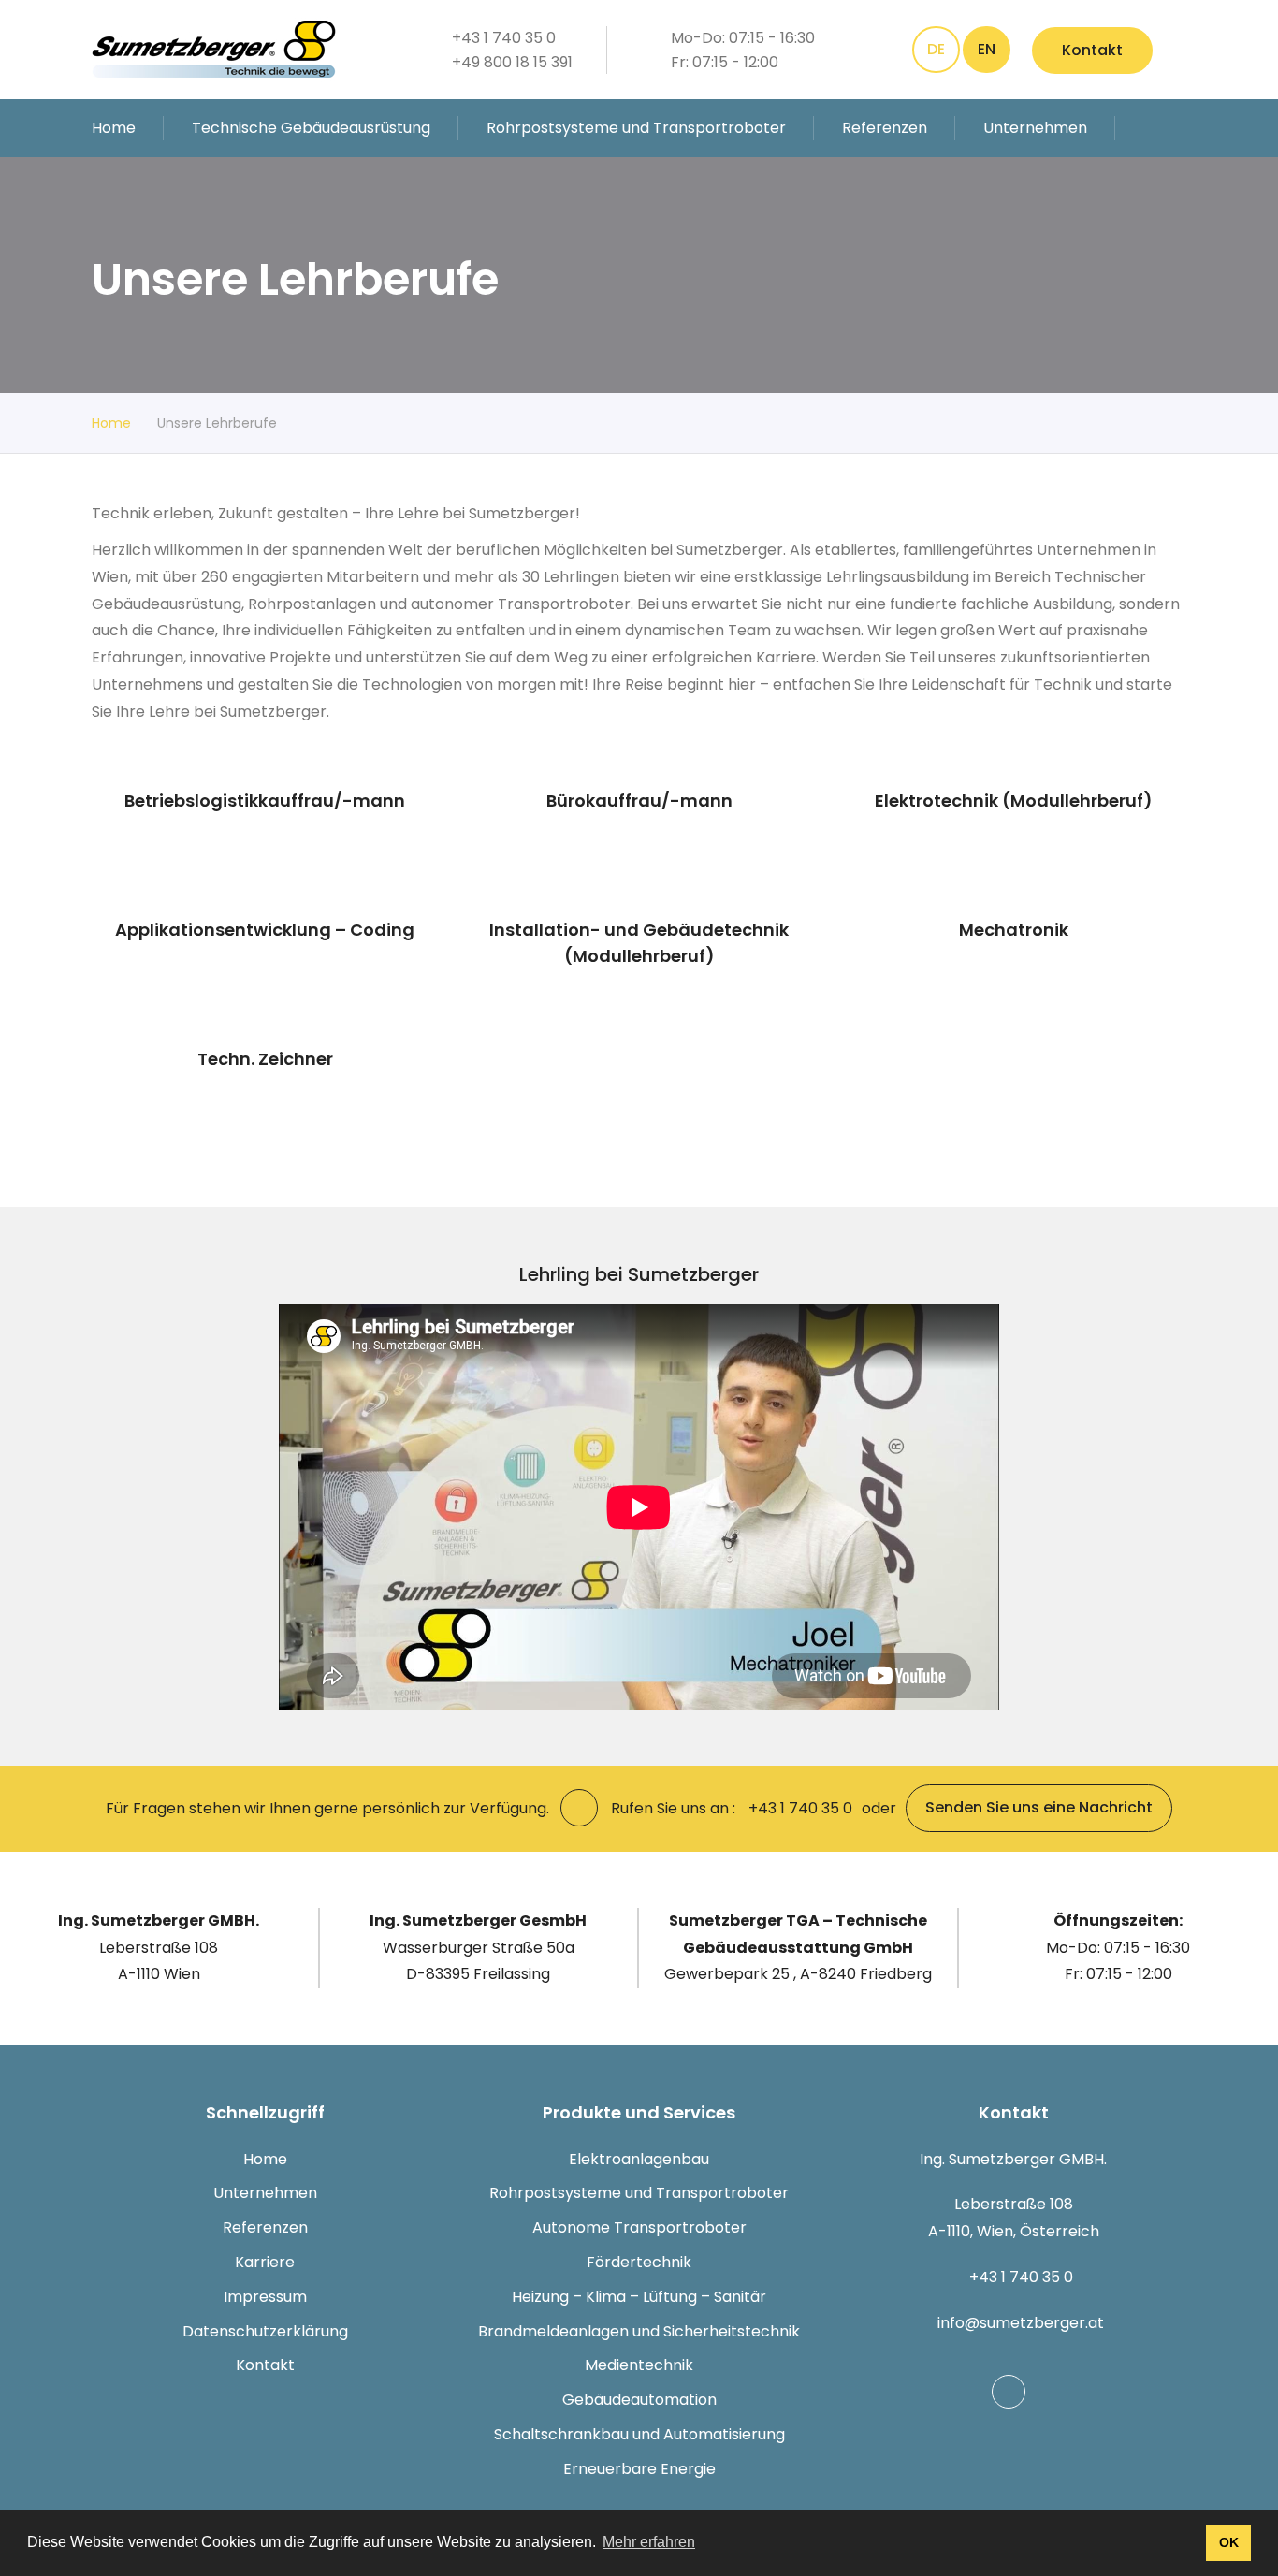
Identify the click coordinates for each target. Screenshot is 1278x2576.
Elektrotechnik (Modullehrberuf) (1014, 800)
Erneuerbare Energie (639, 2469)
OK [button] (1229, 2542)
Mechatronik (1014, 930)
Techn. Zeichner (265, 1059)
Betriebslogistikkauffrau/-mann (265, 800)
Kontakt (1092, 50)
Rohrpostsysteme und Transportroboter (639, 2193)
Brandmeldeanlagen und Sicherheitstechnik (639, 2331)
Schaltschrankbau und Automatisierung (639, 2434)
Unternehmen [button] (1035, 128)
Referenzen (885, 128)
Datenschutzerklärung (265, 2331)
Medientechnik (639, 2365)
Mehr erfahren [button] (649, 2542)
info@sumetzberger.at (1021, 2323)
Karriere (265, 2262)
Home (114, 128)
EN (987, 49)
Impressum (265, 2297)
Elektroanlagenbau (639, 2159)
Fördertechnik (639, 2262)
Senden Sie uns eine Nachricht (1039, 1807)
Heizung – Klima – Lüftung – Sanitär (639, 2297)
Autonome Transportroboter (639, 2227)
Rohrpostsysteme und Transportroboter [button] (636, 128)
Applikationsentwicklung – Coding (265, 930)
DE (936, 49)
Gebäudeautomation (639, 2400)
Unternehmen (265, 2193)
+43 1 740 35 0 (1021, 2277)
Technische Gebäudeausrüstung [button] (311, 128)
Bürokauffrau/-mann (639, 800)
